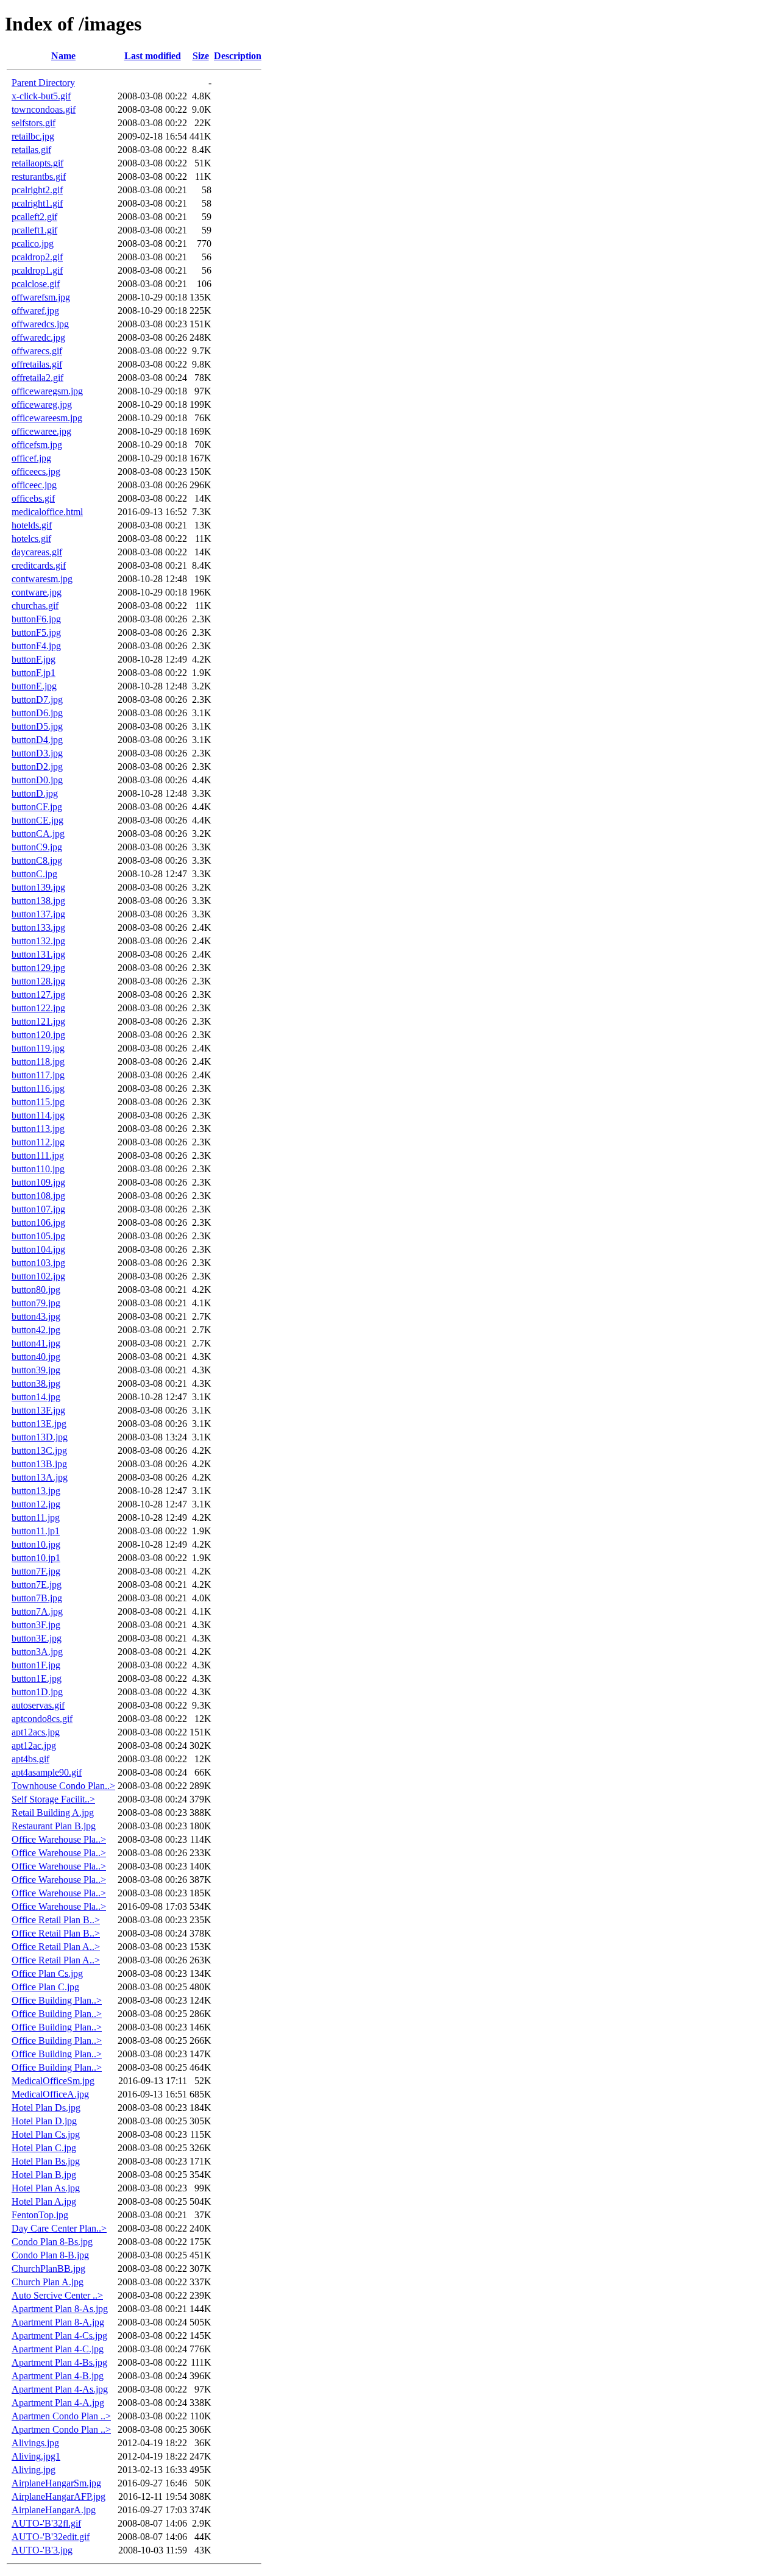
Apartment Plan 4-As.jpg (60, 2389)
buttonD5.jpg (37, 726)
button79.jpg (36, 1303)
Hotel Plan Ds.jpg (46, 2108)
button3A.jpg (37, 1652)
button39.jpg (36, 1370)
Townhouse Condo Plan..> (63, 1786)
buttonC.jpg (34, 874)
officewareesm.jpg (47, 418)
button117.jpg (38, 1075)
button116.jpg (38, 1088)
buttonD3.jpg (37, 753)
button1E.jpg (37, 1678)
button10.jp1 (36, 1558)
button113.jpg (38, 1129)
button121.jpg (38, 1021)
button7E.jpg (37, 1585)
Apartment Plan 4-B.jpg (58, 2376)
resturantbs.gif (39, 176)
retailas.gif (31, 150)
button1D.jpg (37, 1692)
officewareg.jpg (42, 404)
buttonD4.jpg (37, 740)
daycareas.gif (37, 552)
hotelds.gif (32, 525)
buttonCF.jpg (37, 807)
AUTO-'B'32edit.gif (51, 2537)
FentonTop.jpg (40, 2215)
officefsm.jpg (37, 445)
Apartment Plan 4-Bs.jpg (59, 2362)
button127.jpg (38, 994)
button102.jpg (38, 1276)
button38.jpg (36, 1383)
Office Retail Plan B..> (56, 1920)
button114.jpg (38, 1115)
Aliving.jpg (34, 2470)
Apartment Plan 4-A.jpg (58, 2403)
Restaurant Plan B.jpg (54, 1826)
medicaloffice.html (47, 512)
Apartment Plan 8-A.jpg (58, 2322)
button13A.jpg (40, 1477)
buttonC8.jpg (37, 860)
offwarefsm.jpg (41, 297)
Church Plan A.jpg (48, 2282)
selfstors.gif (34, 123)
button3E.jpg (37, 1638)
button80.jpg (36, 1290)
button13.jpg (36, 1491)
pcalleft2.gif (34, 217)
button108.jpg (38, 1196)
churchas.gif (35, 606)
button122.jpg (38, 1008)
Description (238, 56)
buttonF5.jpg (36, 632)
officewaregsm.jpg (47, 391)
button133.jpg (38, 927)
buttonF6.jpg (36, 619)
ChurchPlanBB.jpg (48, 2268)
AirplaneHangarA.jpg (54, 2510)
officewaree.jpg (41, 431)
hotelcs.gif (31, 539)
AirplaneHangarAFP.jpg (58, 2496)
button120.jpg (38, 1035)
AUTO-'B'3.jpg (42, 2550)
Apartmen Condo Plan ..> (61, 2416)
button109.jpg (38, 1182)
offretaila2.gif (37, 378)
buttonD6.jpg (37, 713)
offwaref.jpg (35, 311)
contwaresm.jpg (42, 579)
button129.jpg (38, 968)
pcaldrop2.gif (37, 257)
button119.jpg (38, 1048)
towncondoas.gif (44, 109)
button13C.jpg (39, 1450)
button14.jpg (36, 1397)
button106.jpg (38, 1222)
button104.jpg (38, 1249)
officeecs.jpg (36, 471)
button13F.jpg (38, 1410)
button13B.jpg (39, 1464)
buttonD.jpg (35, 793)
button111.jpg (38, 1155)
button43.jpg (36, 1316)
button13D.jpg (40, 1437)
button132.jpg (38, 941)
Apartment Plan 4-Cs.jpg (59, 2336)
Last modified (153, 56)
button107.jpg (38, 1209)
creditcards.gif (39, 565)
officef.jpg (31, 458)
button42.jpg (36, 1330)
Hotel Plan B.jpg (44, 2175)
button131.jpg (38, 954)
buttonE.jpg (34, 686)
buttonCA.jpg (38, 834)
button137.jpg (38, 914)
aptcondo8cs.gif (42, 1719)
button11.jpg (36, 1517)
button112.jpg (38, 1142)
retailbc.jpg (33, 136)
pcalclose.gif (36, 284)
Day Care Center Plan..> (59, 2228)
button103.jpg (38, 1263)
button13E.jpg (39, 1424)
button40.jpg (36, 1357)
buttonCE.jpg (37, 820)
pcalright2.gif (37, 190)
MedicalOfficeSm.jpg (53, 2081)
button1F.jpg (36, 1665)
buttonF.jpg (34, 659)
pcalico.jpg (33, 244)
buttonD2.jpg (37, 767)
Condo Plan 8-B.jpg (50, 2255)
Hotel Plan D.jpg (44, 2121)
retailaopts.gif (37, 163)
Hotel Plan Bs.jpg (46, 2161)
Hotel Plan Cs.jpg (46, 2134)
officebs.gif (33, 498)
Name (63, 56)
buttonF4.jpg (36, 646)
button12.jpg (36, 1504)
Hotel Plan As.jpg (46, 2188)
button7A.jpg (37, 1611)
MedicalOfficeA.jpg (50, 2094)
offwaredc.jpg (38, 337)
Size (201, 56)
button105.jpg (38, 1236)
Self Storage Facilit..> (53, 1799)
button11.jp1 (36, 1531)
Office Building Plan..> (57, 2000)
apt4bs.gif (30, 1759)
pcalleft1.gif (34, 230)
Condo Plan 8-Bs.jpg (52, 2242)
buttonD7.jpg (37, 699)
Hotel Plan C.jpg (44, 2148)
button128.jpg (38, 981)
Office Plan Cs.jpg (47, 1973)
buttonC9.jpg (37, 847)
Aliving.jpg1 (36, 2456)
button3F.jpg (36, 1625)
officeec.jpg (34, 485)
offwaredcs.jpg (40, 324)
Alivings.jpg (35, 2443)
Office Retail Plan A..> (56, 1947)
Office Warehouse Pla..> (59, 1839)
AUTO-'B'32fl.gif (46, 2523)
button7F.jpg (36, 1571)
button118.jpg (38, 1062)
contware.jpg (37, 592)
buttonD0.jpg (37, 780)
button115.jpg (38, 1102)
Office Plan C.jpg (45, 1987)
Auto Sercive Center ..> (57, 2295)
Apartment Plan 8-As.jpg (60, 2309)
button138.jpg (38, 901)
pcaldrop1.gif (37, 270)
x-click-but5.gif (41, 96)
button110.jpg (38, 1169)
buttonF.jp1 (34, 673)
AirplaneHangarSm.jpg (56, 2483)
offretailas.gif (37, 364)
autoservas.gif (38, 1705)
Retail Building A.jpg (53, 1813)
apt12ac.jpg (34, 1745)
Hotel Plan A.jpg (44, 2201)
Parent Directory (43, 83)
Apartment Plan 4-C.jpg (58, 2349)
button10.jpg (36, 1544)
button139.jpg (38, 887)
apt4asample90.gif (47, 1772)
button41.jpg (36, 1343)
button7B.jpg (37, 1598)
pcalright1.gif (37, 203)
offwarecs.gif (37, 351)
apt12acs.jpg (36, 1732)
